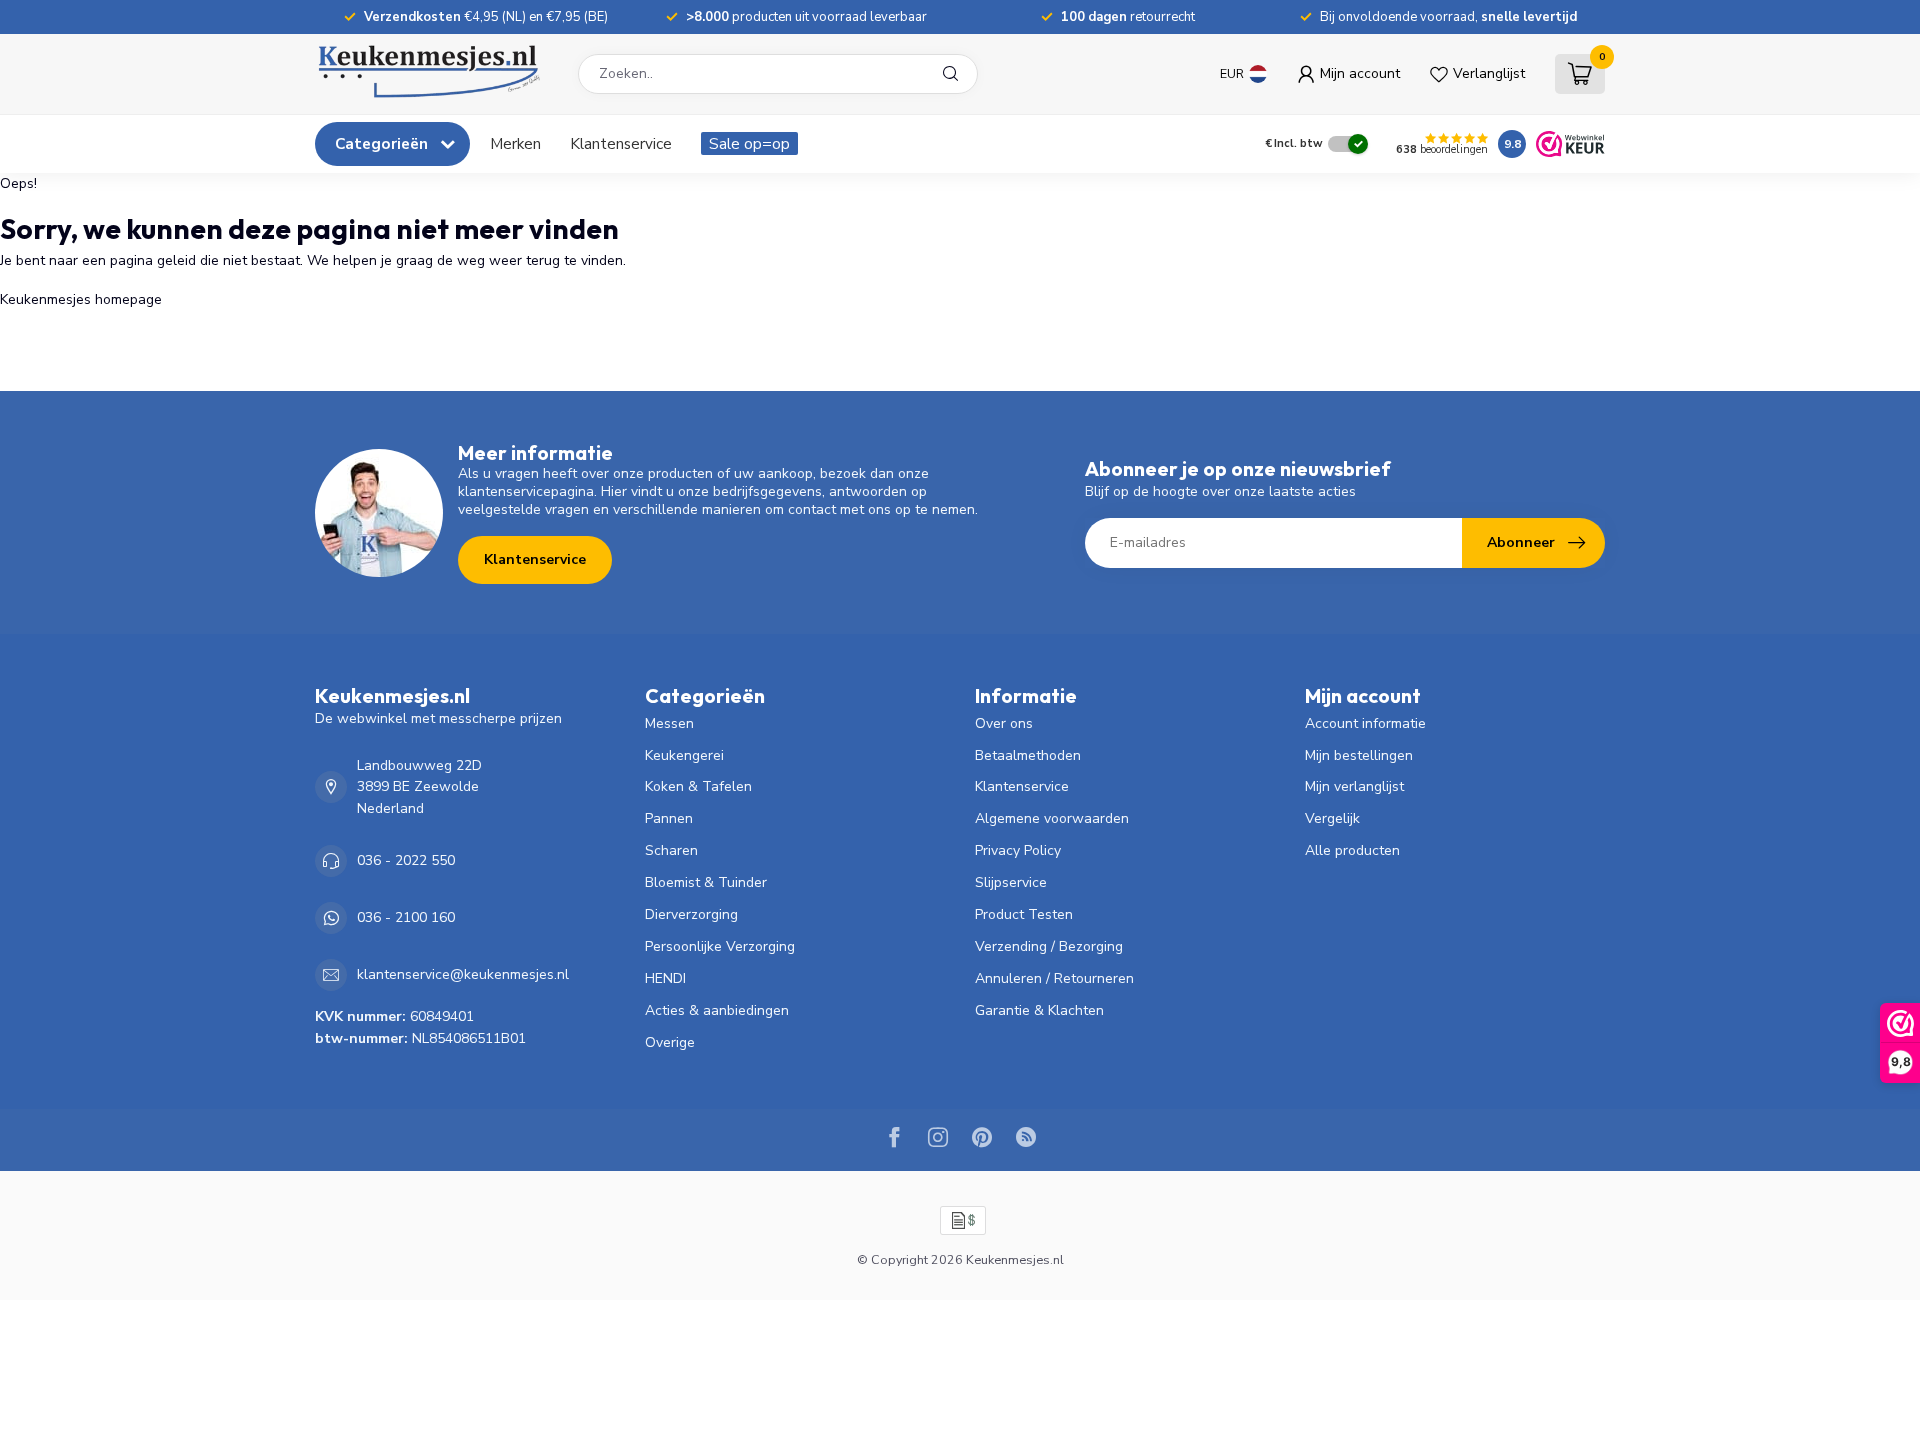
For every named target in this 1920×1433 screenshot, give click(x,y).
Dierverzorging (691, 914)
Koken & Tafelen (698, 786)
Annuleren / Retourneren (1054, 978)
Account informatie (1365, 723)
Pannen (669, 818)
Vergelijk (1332, 818)
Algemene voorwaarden (1052, 818)
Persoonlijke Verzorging (720, 946)
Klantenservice (621, 143)
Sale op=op (749, 143)
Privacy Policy (1018, 850)
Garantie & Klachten (1039, 1010)
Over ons (1004, 723)
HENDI (665, 978)
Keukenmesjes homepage (81, 299)
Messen (669, 723)
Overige (670, 1042)
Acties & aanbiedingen (717, 1010)
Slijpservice (1011, 882)
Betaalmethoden (1028, 755)
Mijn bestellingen (1359, 755)
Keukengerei (684, 755)
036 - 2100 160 (406, 917)
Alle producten (1352, 850)
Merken (515, 143)
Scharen (671, 850)
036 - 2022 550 (406, 860)
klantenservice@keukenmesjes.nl (463, 974)
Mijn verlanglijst (1354, 786)
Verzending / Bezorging (1049, 946)
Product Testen (1024, 914)
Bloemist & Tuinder (706, 882)
